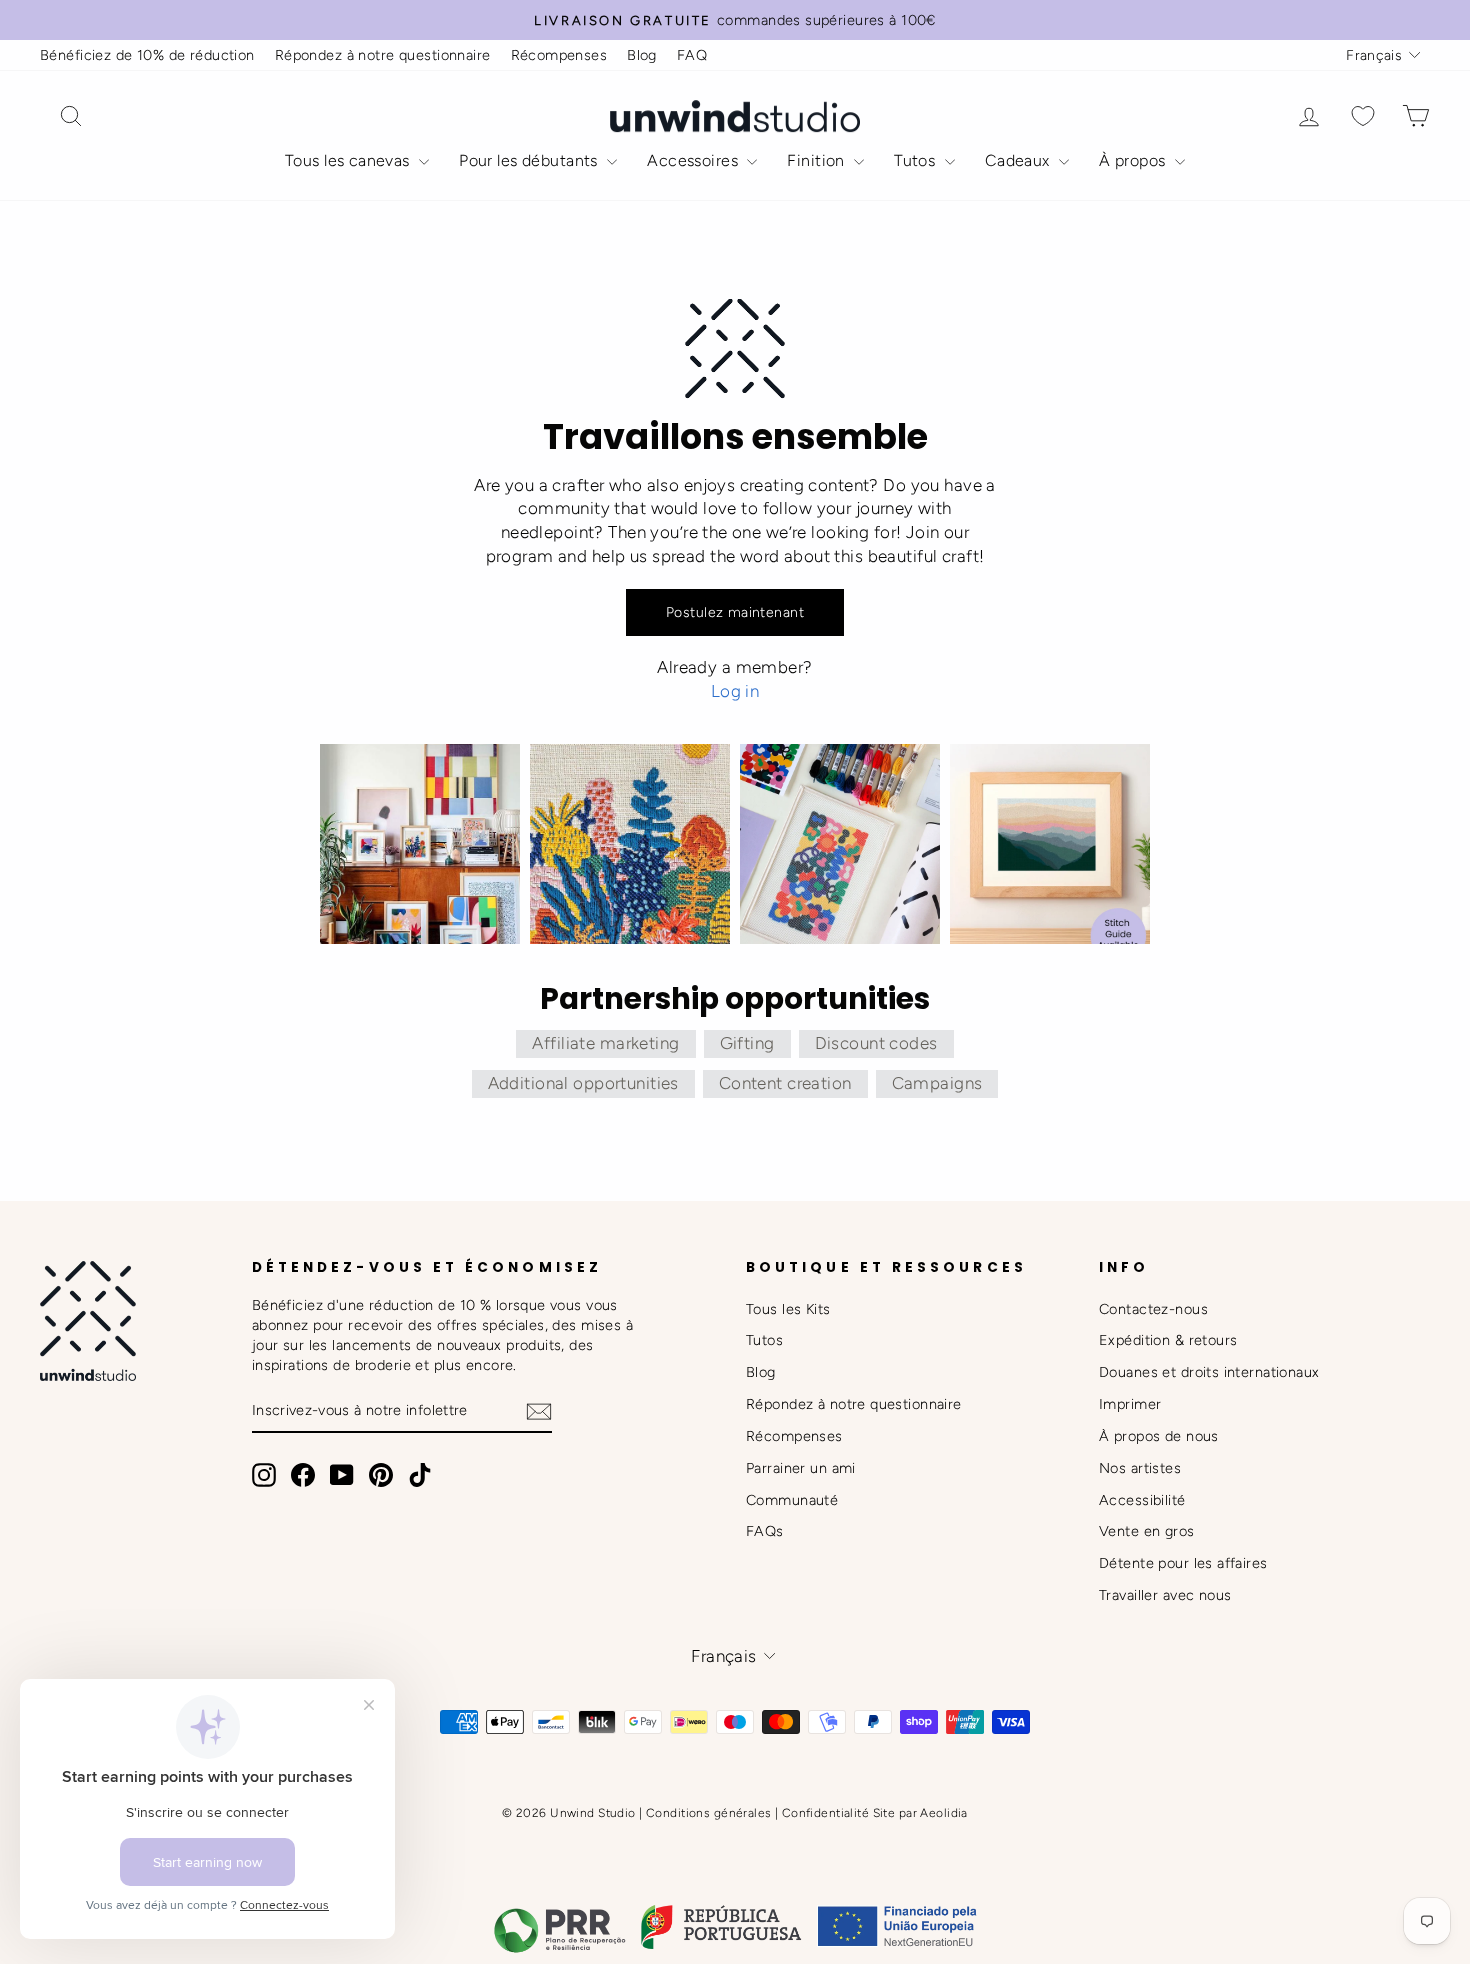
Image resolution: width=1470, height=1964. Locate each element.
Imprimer (1130, 1404)
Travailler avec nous (1165, 1595)
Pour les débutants (530, 160)
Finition (818, 160)
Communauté (792, 1500)
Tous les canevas (349, 160)
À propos (1134, 160)
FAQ (692, 55)
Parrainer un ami (801, 1468)
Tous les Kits (788, 1309)
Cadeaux (1019, 160)
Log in (735, 691)
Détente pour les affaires (1183, 1563)
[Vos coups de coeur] (1363, 116)
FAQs (765, 1531)
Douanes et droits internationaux (1209, 1372)
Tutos (917, 160)
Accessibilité (1142, 1500)
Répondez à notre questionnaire (383, 55)
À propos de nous (1159, 1436)
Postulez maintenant (735, 612)
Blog (642, 55)
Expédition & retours (1168, 1340)
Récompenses (559, 55)
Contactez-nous (1153, 1309)
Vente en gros (1147, 1531)
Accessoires (694, 160)
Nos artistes (1140, 1468)
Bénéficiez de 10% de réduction (147, 55)
